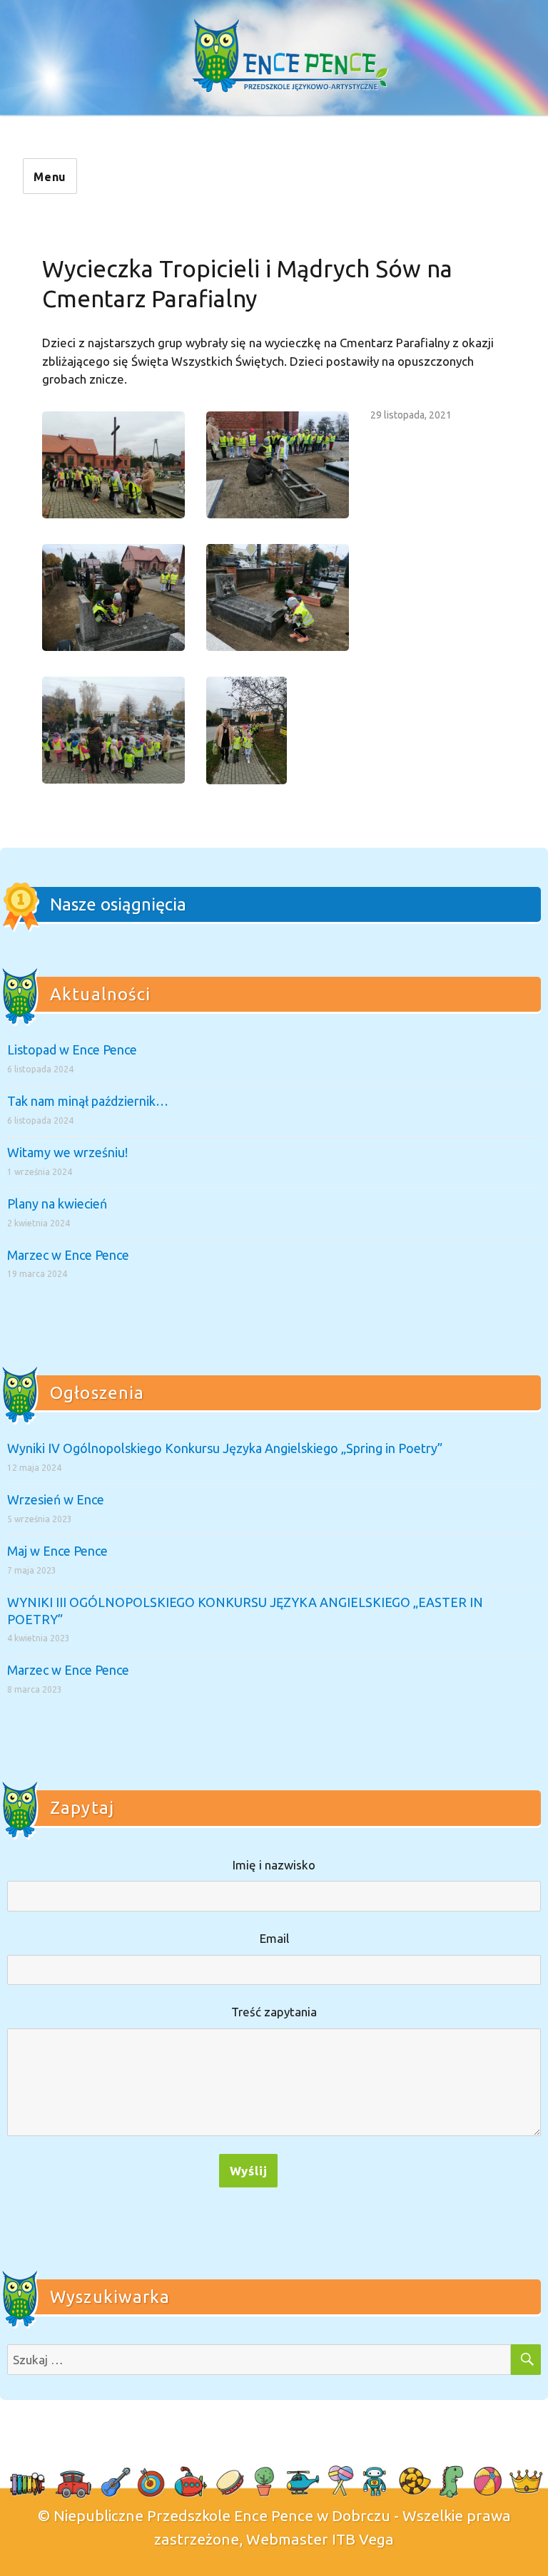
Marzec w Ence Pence (68, 1255)
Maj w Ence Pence (57, 1551)
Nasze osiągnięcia (118, 904)
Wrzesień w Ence (56, 1499)
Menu (50, 177)
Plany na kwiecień (57, 1204)
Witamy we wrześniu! (67, 1152)
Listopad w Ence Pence (72, 1050)
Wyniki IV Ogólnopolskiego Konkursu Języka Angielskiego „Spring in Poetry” (225, 1448)
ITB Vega (363, 2539)
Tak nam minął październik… (88, 1101)
